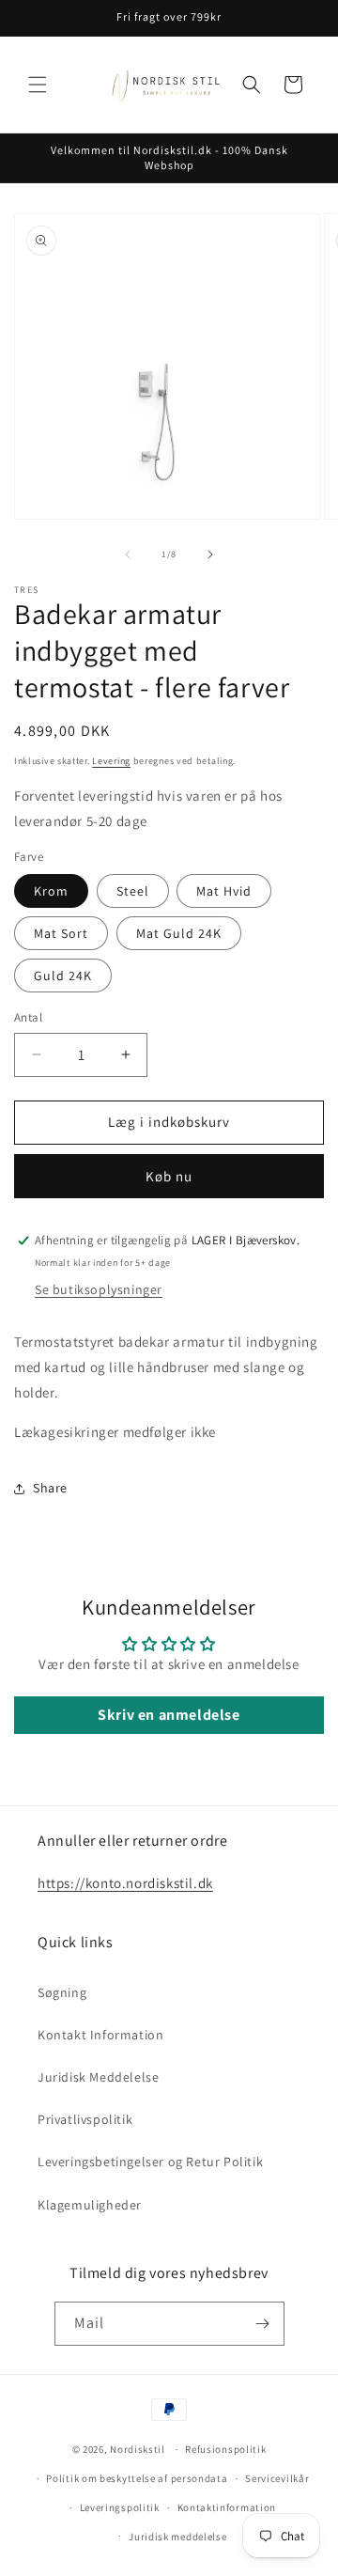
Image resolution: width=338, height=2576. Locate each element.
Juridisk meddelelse (177, 2537)
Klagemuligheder (90, 2205)
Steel (133, 891)
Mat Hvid (224, 891)
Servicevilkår (277, 2478)
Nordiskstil (138, 2449)
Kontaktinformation (227, 2507)
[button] (38, 85)
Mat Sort (61, 933)
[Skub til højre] (210, 554)
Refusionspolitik (225, 2449)
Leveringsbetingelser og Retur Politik (150, 2162)
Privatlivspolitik (85, 2119)
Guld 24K (63, 976)
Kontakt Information (100, 2035)
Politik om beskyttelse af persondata (137, 2478)
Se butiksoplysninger (99, 1289)
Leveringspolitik (120, 2507)
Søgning (62, 1992)
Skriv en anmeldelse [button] (169, 1715)
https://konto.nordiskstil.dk (125, 1883)
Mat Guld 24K (179, 933)
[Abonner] (263, 2324)
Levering (111, 761)
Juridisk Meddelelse (98, 2077)
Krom (51, 891)
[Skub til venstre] (128, 554)
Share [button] (50, 1488)
